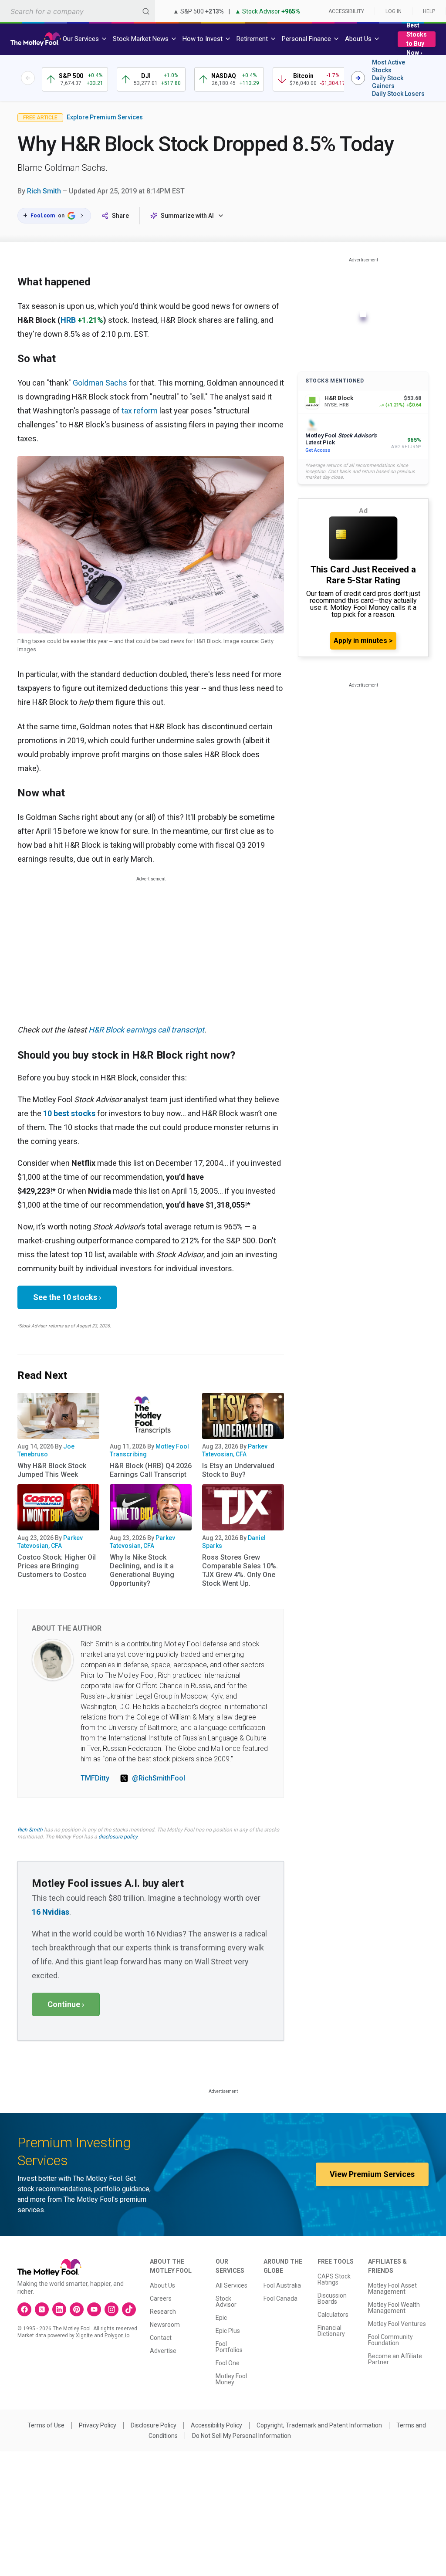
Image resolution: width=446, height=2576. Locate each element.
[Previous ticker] (28, 78)
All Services (231, 2285)
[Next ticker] (358, 78)
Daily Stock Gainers (388, 82)
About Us (162, 2285)
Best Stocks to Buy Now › (417, 39)
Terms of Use (46, 2425)
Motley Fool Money (231, 2379)
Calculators (333, 2315)
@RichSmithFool (159, 1778)
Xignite (84, 2336)
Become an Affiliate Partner (395, 2359)
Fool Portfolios (229, 2347)
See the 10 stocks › (67, 1297)
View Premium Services (372, 2174)
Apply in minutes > (363, 641)
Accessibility (346, 11)
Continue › (66, 2004)
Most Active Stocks (389, 66)
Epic (221, 2318)
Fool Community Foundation (390, 2340)
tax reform (140, 411)
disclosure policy (118, 1837)
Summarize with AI (187, 216)
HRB (68, 320)
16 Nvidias (51, 1912)
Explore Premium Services (105, 117)
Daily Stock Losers (398, 94)
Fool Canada (280, 2298)
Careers (161, 2298)
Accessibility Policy (216, 2425)
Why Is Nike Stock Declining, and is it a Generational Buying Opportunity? (142, 1570)
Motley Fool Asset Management (392, 2288)
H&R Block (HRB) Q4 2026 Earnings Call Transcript (151, 1470)
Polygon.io (117, 2336)
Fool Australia (282, 2285)
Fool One (228, 2363)
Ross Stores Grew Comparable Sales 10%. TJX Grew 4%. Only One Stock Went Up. (240, 1570)
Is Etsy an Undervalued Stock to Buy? (238, 1470)
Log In (394, 11)
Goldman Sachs (100, 383)
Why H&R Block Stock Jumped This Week (52, 1470)
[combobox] (78, 11)
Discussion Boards (332, 2298)
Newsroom (165, 2325)
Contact (161, 2338)
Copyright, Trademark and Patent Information (319, 2425)
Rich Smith (44, 191)
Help (429, 11)
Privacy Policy (98, 2425)
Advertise (163, 2351)
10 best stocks (69, 1113)
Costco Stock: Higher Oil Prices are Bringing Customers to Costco (57, 1566)
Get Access (318, 450)
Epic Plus (228, 2331)
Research (163, 2312)
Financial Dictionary (331, 2331)
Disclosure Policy (154, 2425)
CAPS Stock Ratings (334, 2279)
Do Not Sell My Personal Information (242, 2436)
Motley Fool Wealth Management (394, 2308)
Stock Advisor (226, 2302)
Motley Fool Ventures (397, 2324)
